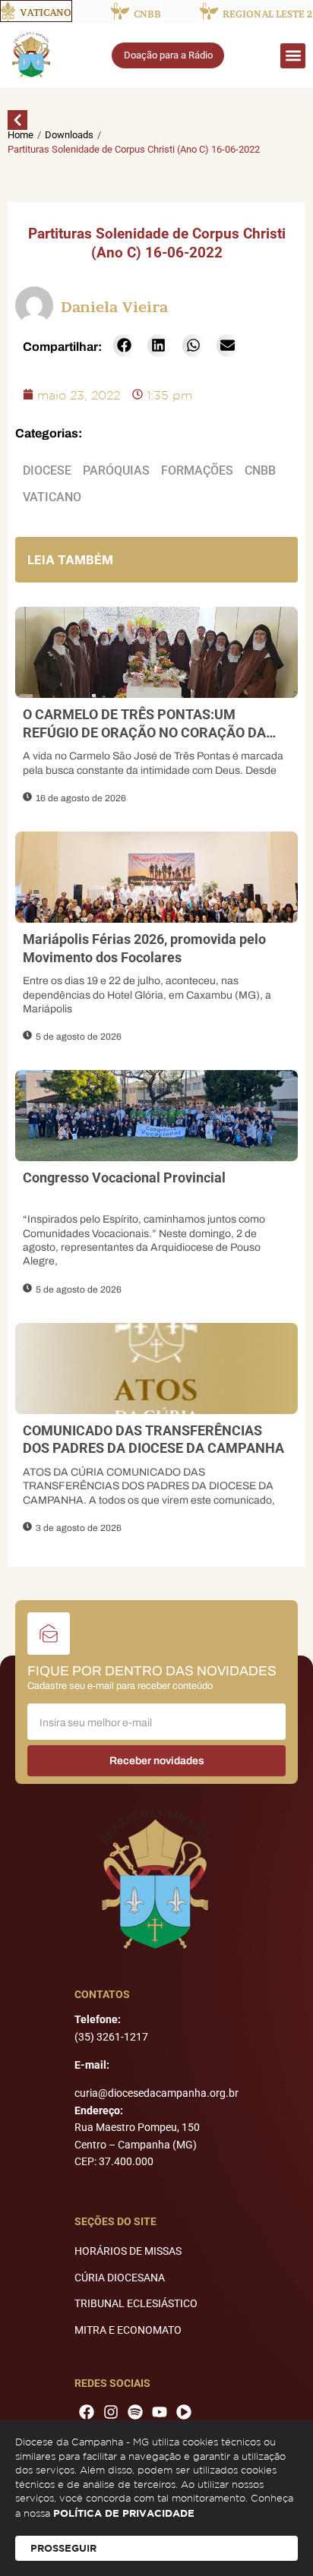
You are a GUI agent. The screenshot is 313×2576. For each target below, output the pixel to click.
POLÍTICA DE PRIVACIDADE (124, 2513)
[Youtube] (160, 2412)
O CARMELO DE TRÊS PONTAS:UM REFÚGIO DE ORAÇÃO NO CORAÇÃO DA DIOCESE (144, 732)
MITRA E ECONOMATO (128, 2330)
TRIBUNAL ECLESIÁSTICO (136, 2303)
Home (21, 135)
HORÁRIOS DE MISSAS (128, 2251)
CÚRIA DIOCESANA (120, 2278)
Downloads (69, 135)
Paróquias (116, 470)
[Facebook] (87, 2412)
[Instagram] (111, 2412)
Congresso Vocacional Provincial (124, 1178)
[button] (293, 56)
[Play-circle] (184, 2412)
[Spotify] (135, 2412)
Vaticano (52, 497)
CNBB (260, 470)
